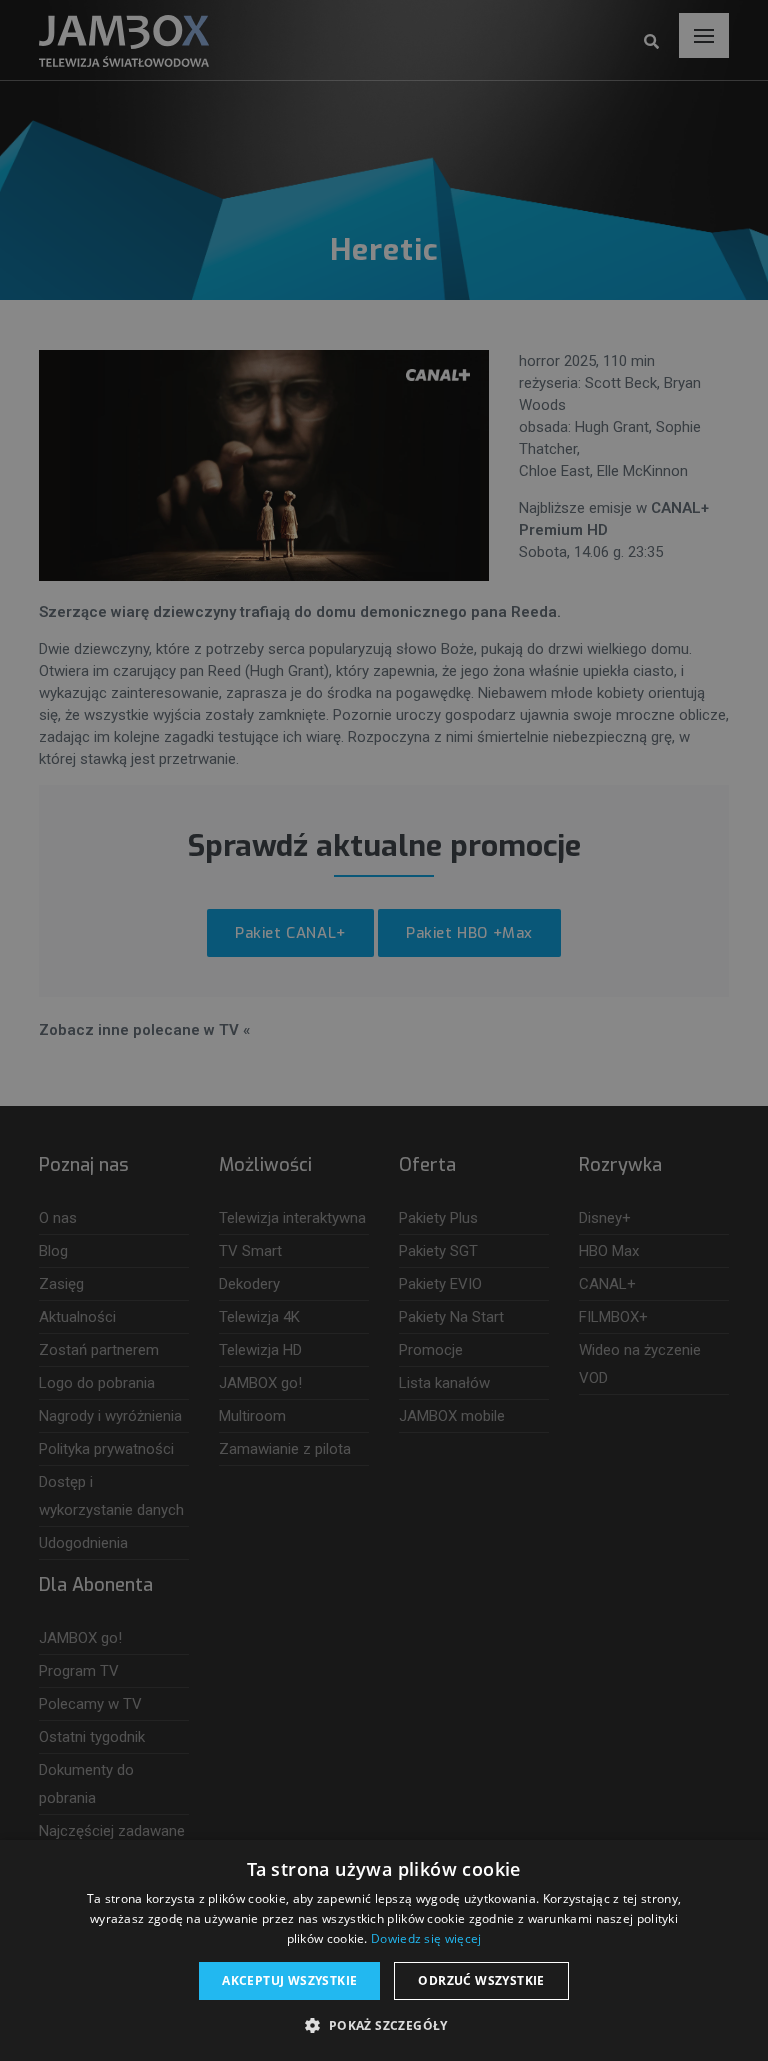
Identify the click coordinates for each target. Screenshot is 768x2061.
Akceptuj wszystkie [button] (289, 1980)
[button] (383, 2026)
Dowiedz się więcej (426, 1938)
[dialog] (384, 1030)
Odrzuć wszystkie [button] (481, 1980)
